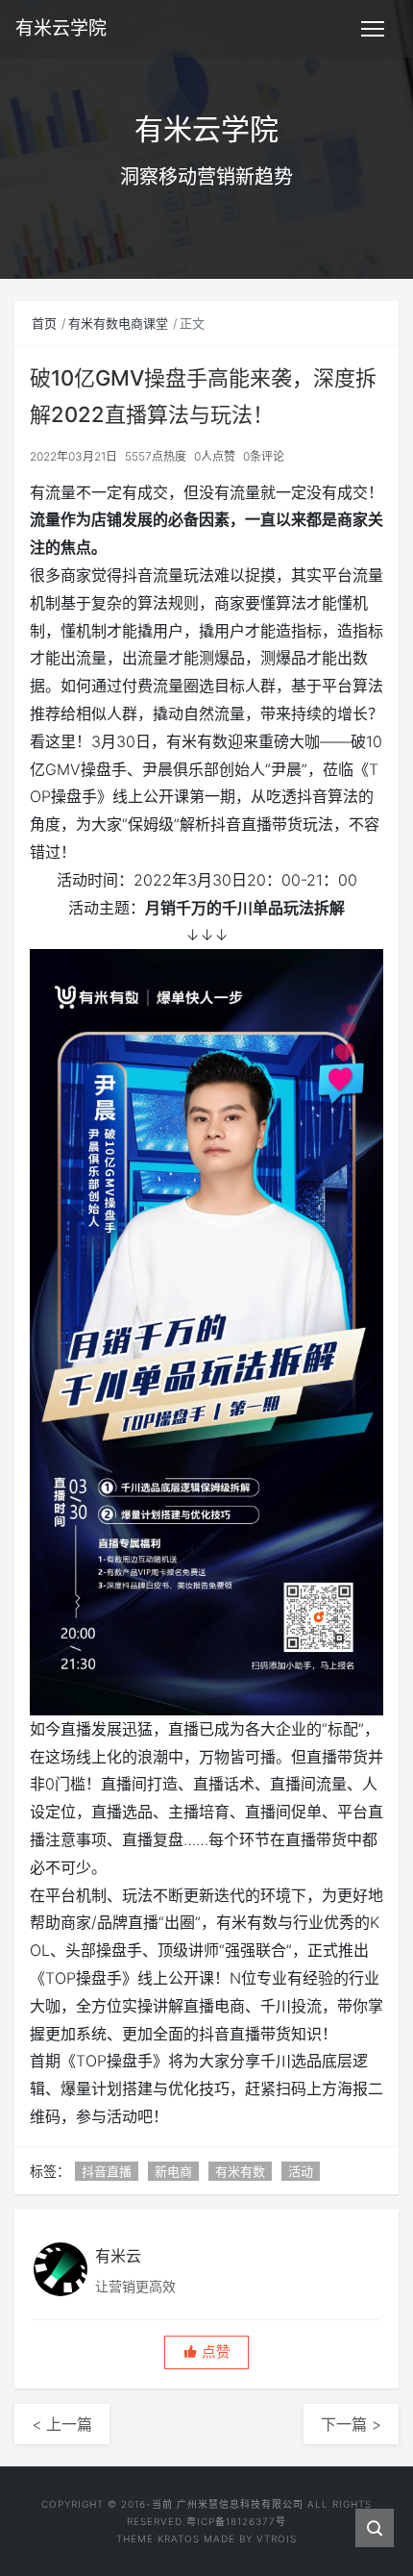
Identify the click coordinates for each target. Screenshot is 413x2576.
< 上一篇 (62, 2424)
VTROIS (277, 2538)
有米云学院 (61, 28)
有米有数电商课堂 (118, 323)
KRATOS (179, 2538)
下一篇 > (351, 2424)
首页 (44, 323)
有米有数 (240, 2171)
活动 (301, 2171)
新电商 (173, 2171)
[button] (206, 2352)
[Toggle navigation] (373, 29)
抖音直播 (107, 2171)
